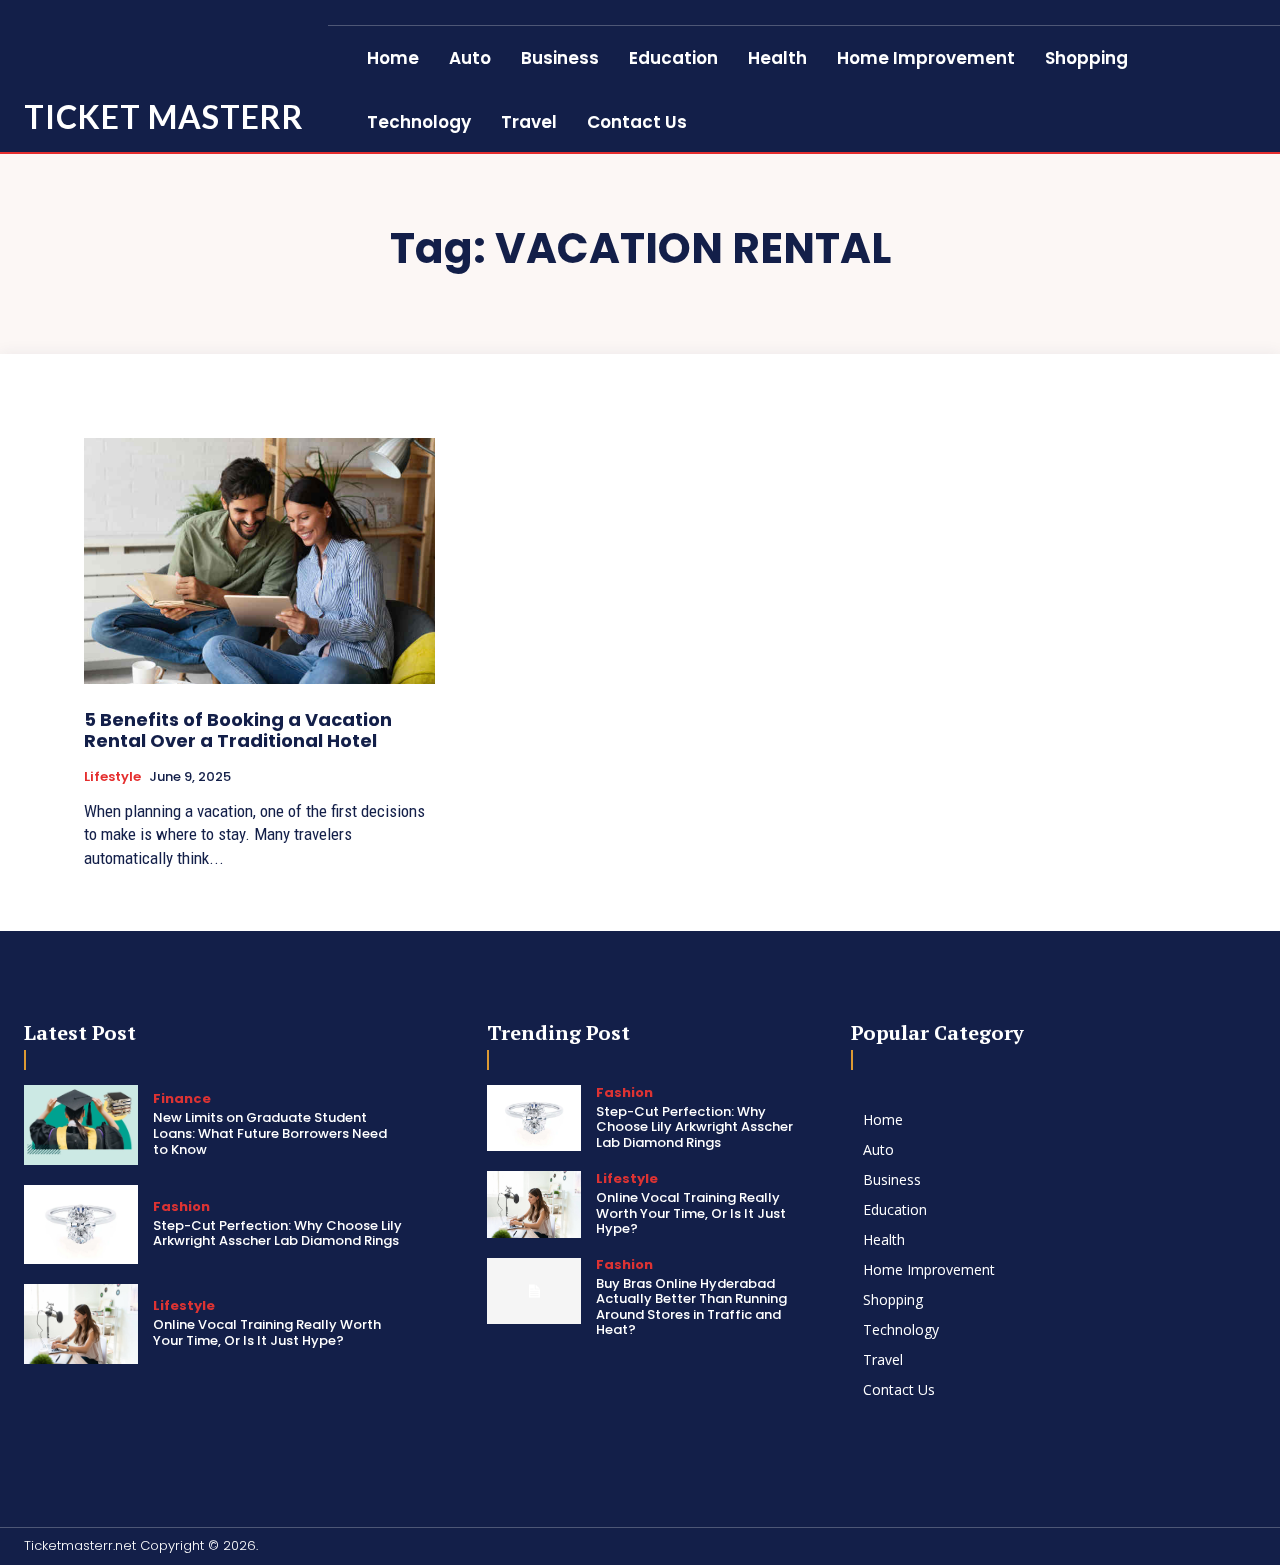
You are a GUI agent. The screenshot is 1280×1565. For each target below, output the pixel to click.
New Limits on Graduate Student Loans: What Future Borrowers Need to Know (270, 1133)
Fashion (181, 1206)
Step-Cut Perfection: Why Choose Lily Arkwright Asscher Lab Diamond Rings (277, 1233)
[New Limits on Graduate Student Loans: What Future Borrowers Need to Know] (81, 1125)
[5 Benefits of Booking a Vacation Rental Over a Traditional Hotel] (259, 560)
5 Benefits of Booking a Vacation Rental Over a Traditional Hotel (238, 730)
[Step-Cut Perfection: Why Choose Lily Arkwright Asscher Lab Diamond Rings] (81, 1225)
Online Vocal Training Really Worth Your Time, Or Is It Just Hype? (267, 1332)
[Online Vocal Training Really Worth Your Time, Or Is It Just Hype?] (81, 1324)
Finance (182, 1098)
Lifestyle (112, 777)
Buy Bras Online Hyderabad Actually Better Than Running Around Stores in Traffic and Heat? (691, 1307)
